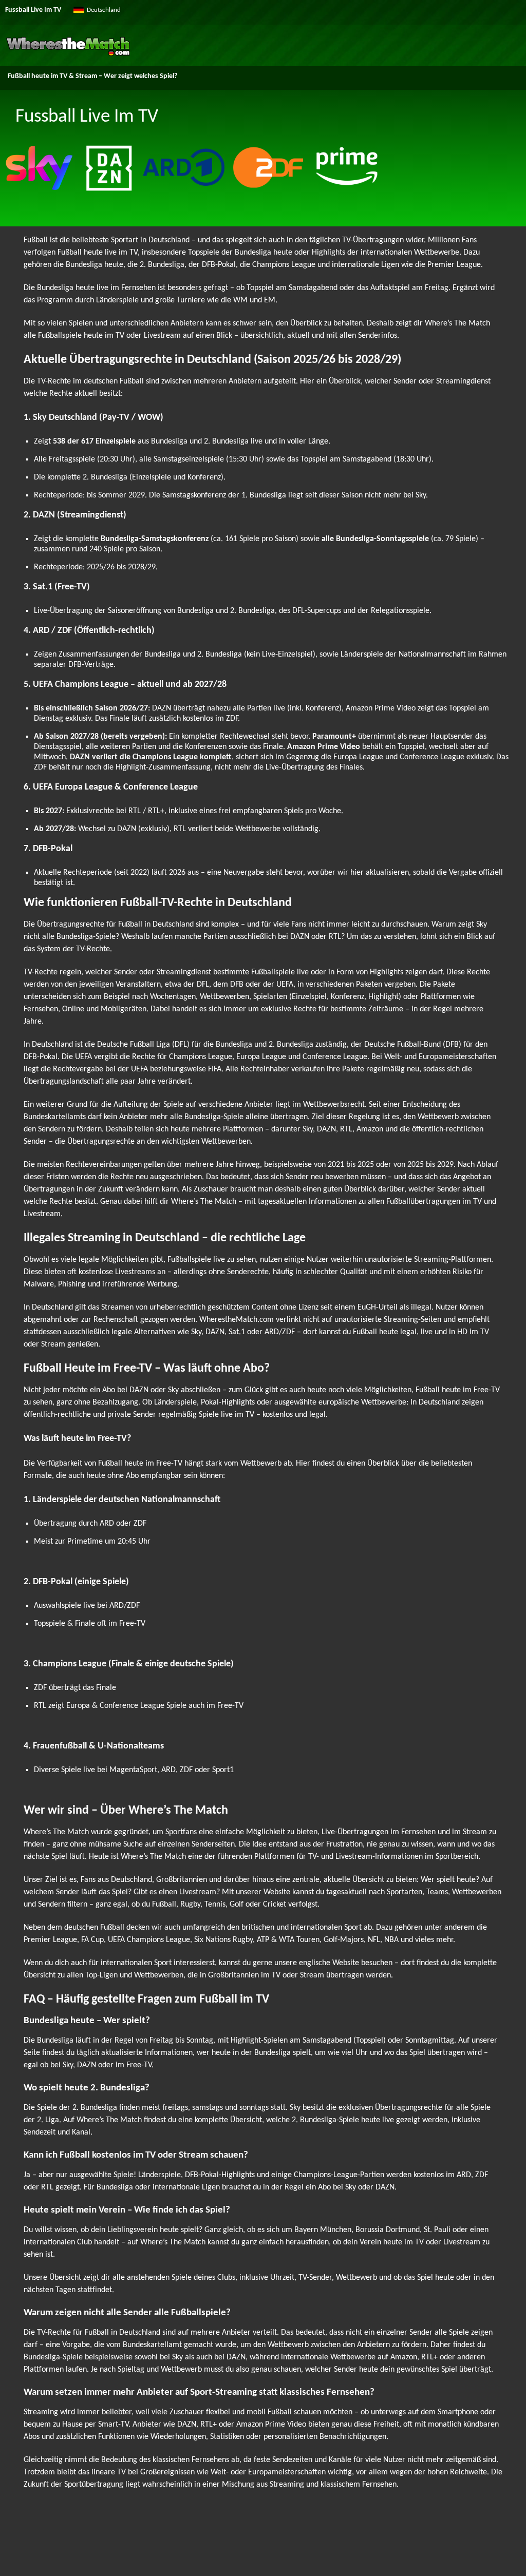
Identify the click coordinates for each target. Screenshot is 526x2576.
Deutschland (104, 10)
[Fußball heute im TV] (68, 54)
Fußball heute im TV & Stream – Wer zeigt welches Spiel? (92, 76)
